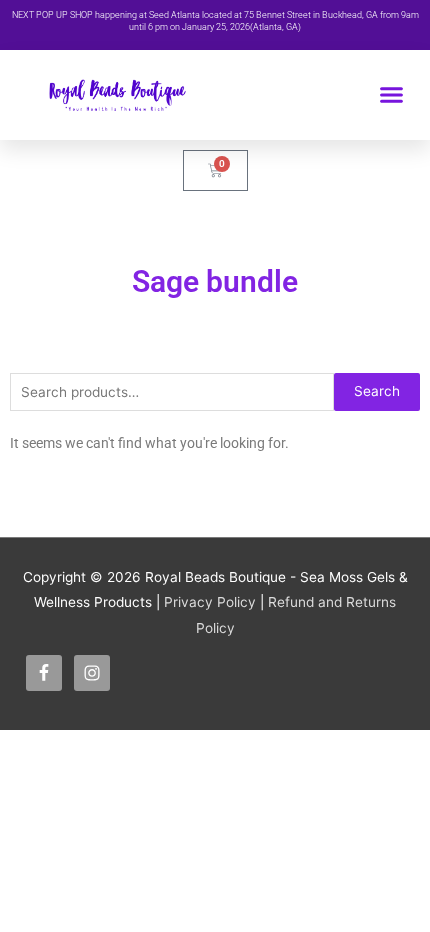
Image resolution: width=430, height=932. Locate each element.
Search (377, 391)
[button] (392, 95)
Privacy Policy (210, 602)
